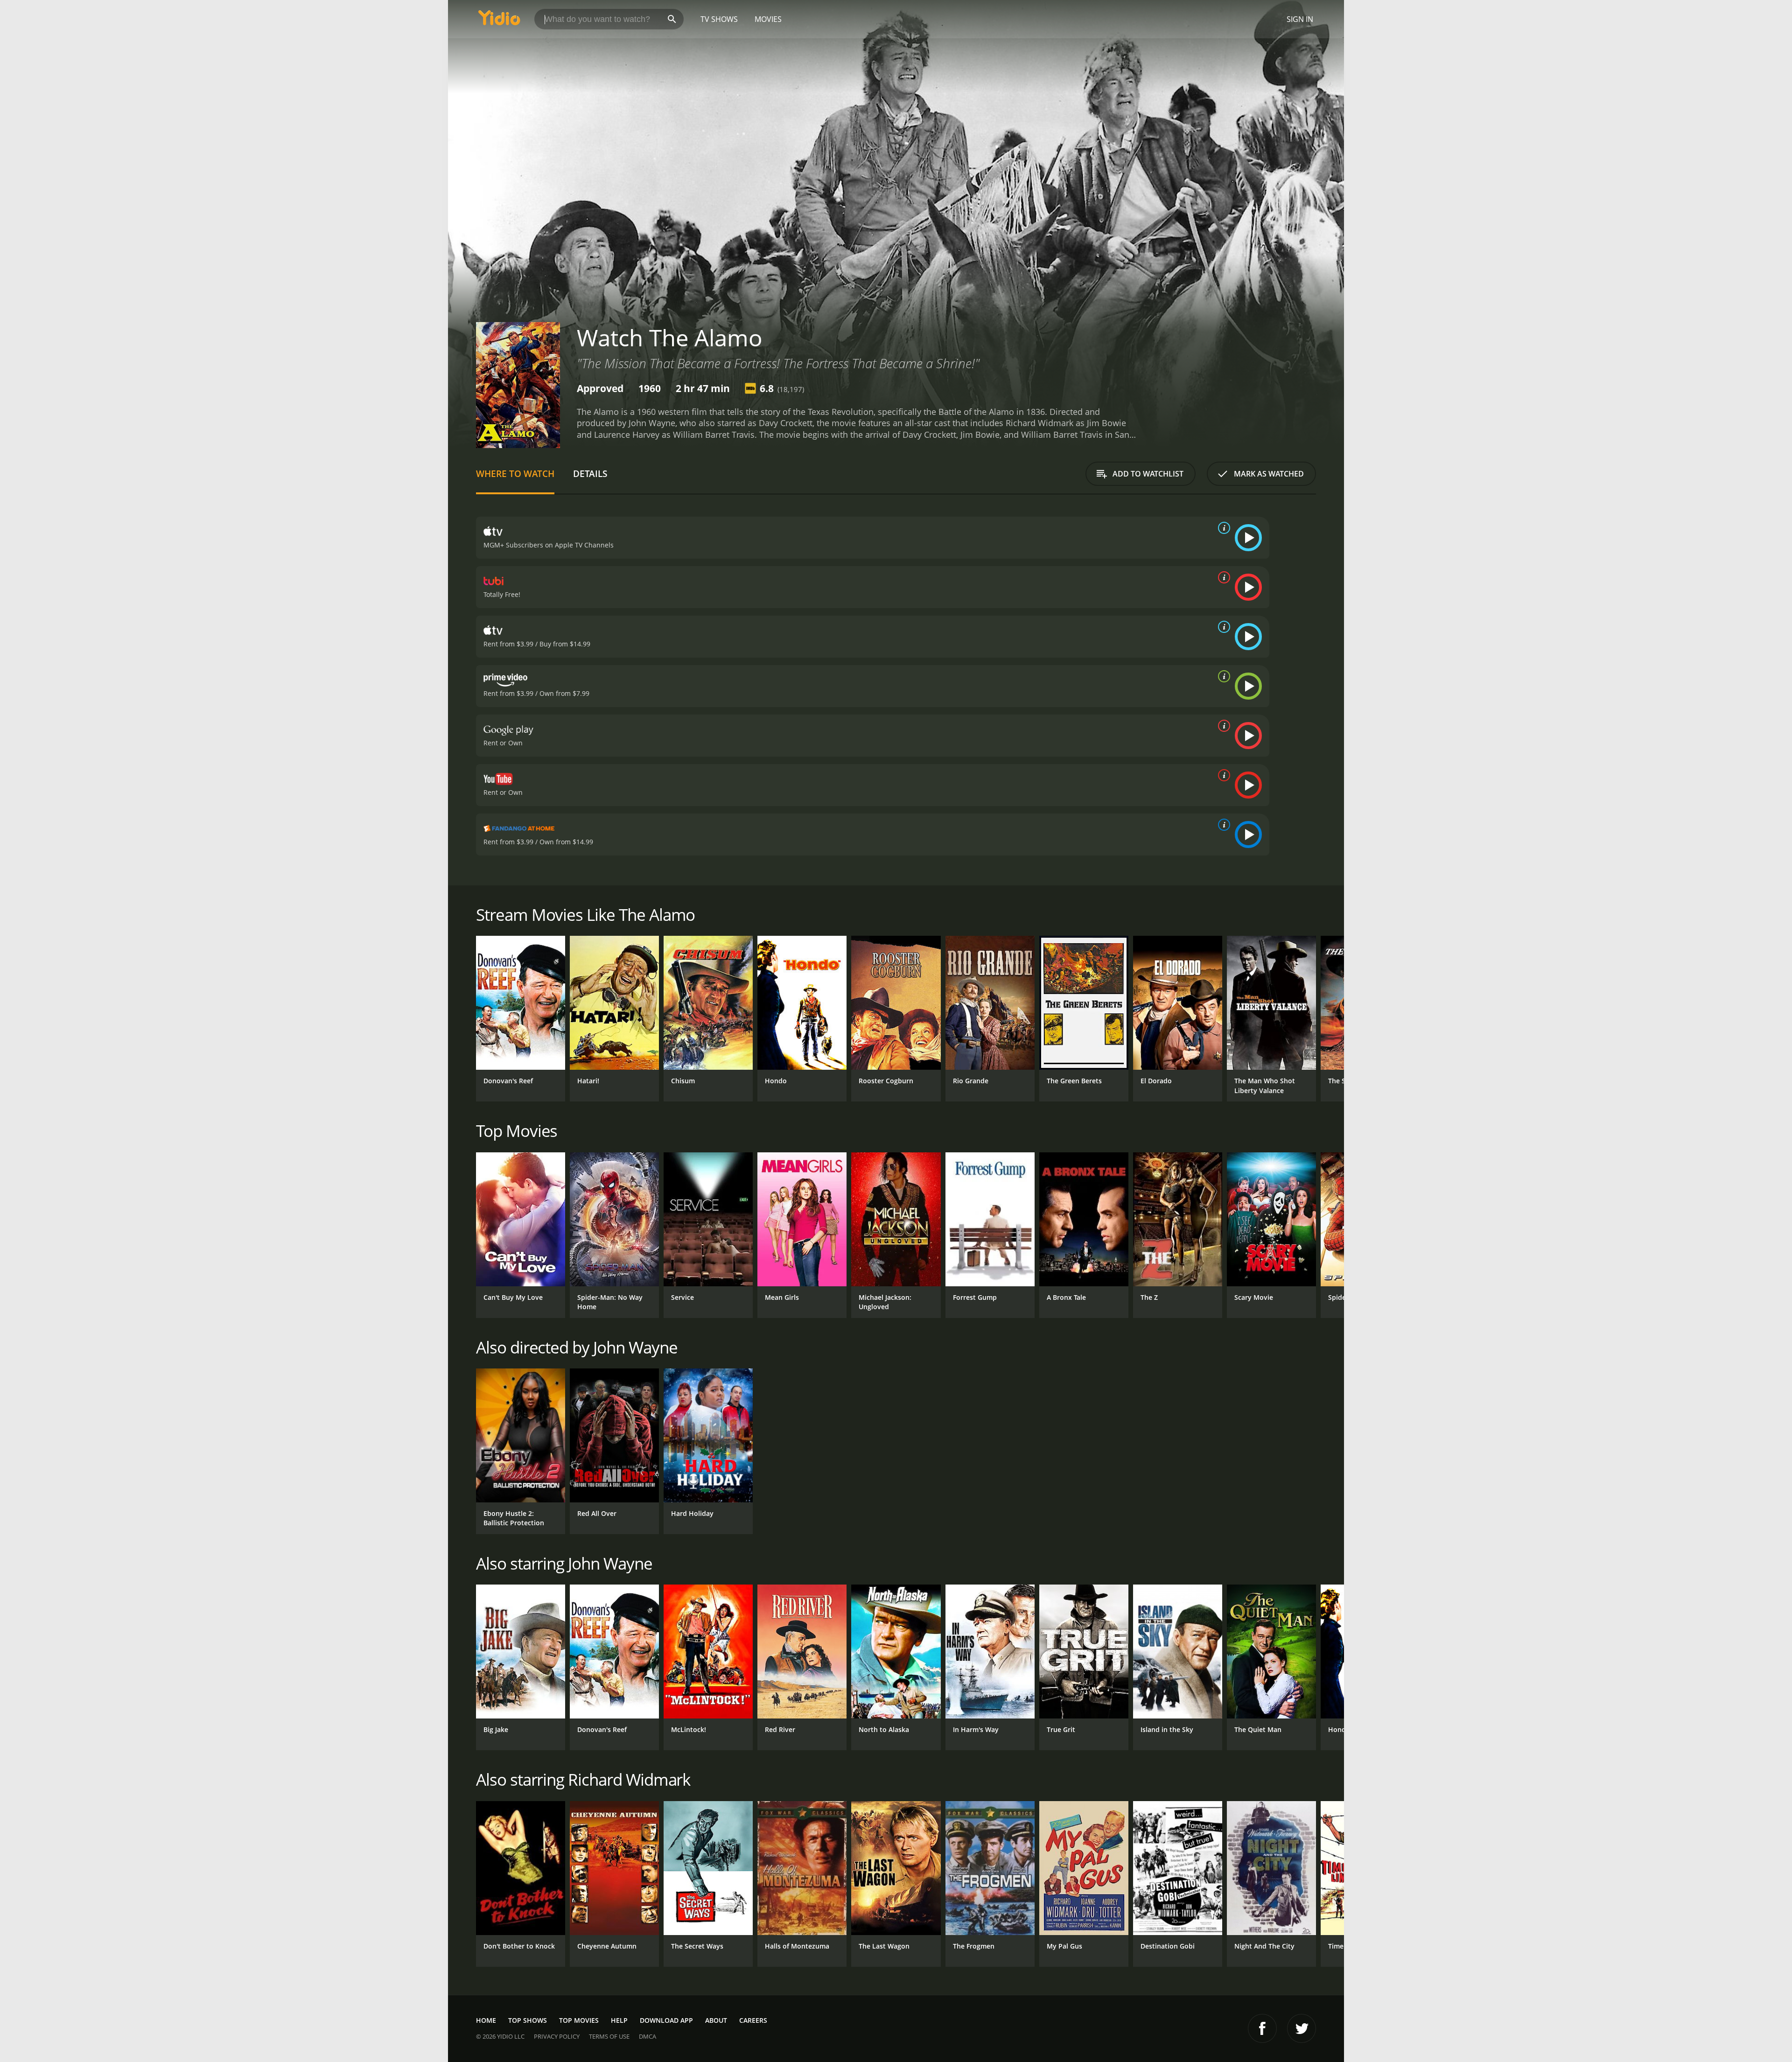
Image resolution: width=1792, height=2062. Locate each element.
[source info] (1222, 528)
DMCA (647, 2036)
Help (619, 2020)
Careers (753, 2020)
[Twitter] (1302, 2028)
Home (486, 2020)
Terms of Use (609, 2036)
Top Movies (579, 2020)
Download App (666, 2020)
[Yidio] (499, 21)
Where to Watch (515, 473)
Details (590, 473)
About (716, 2020)
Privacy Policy (557, 2036)
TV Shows (719, 19)
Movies (768, 19)
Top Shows (528, 2020)
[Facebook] (1262, 2028)
